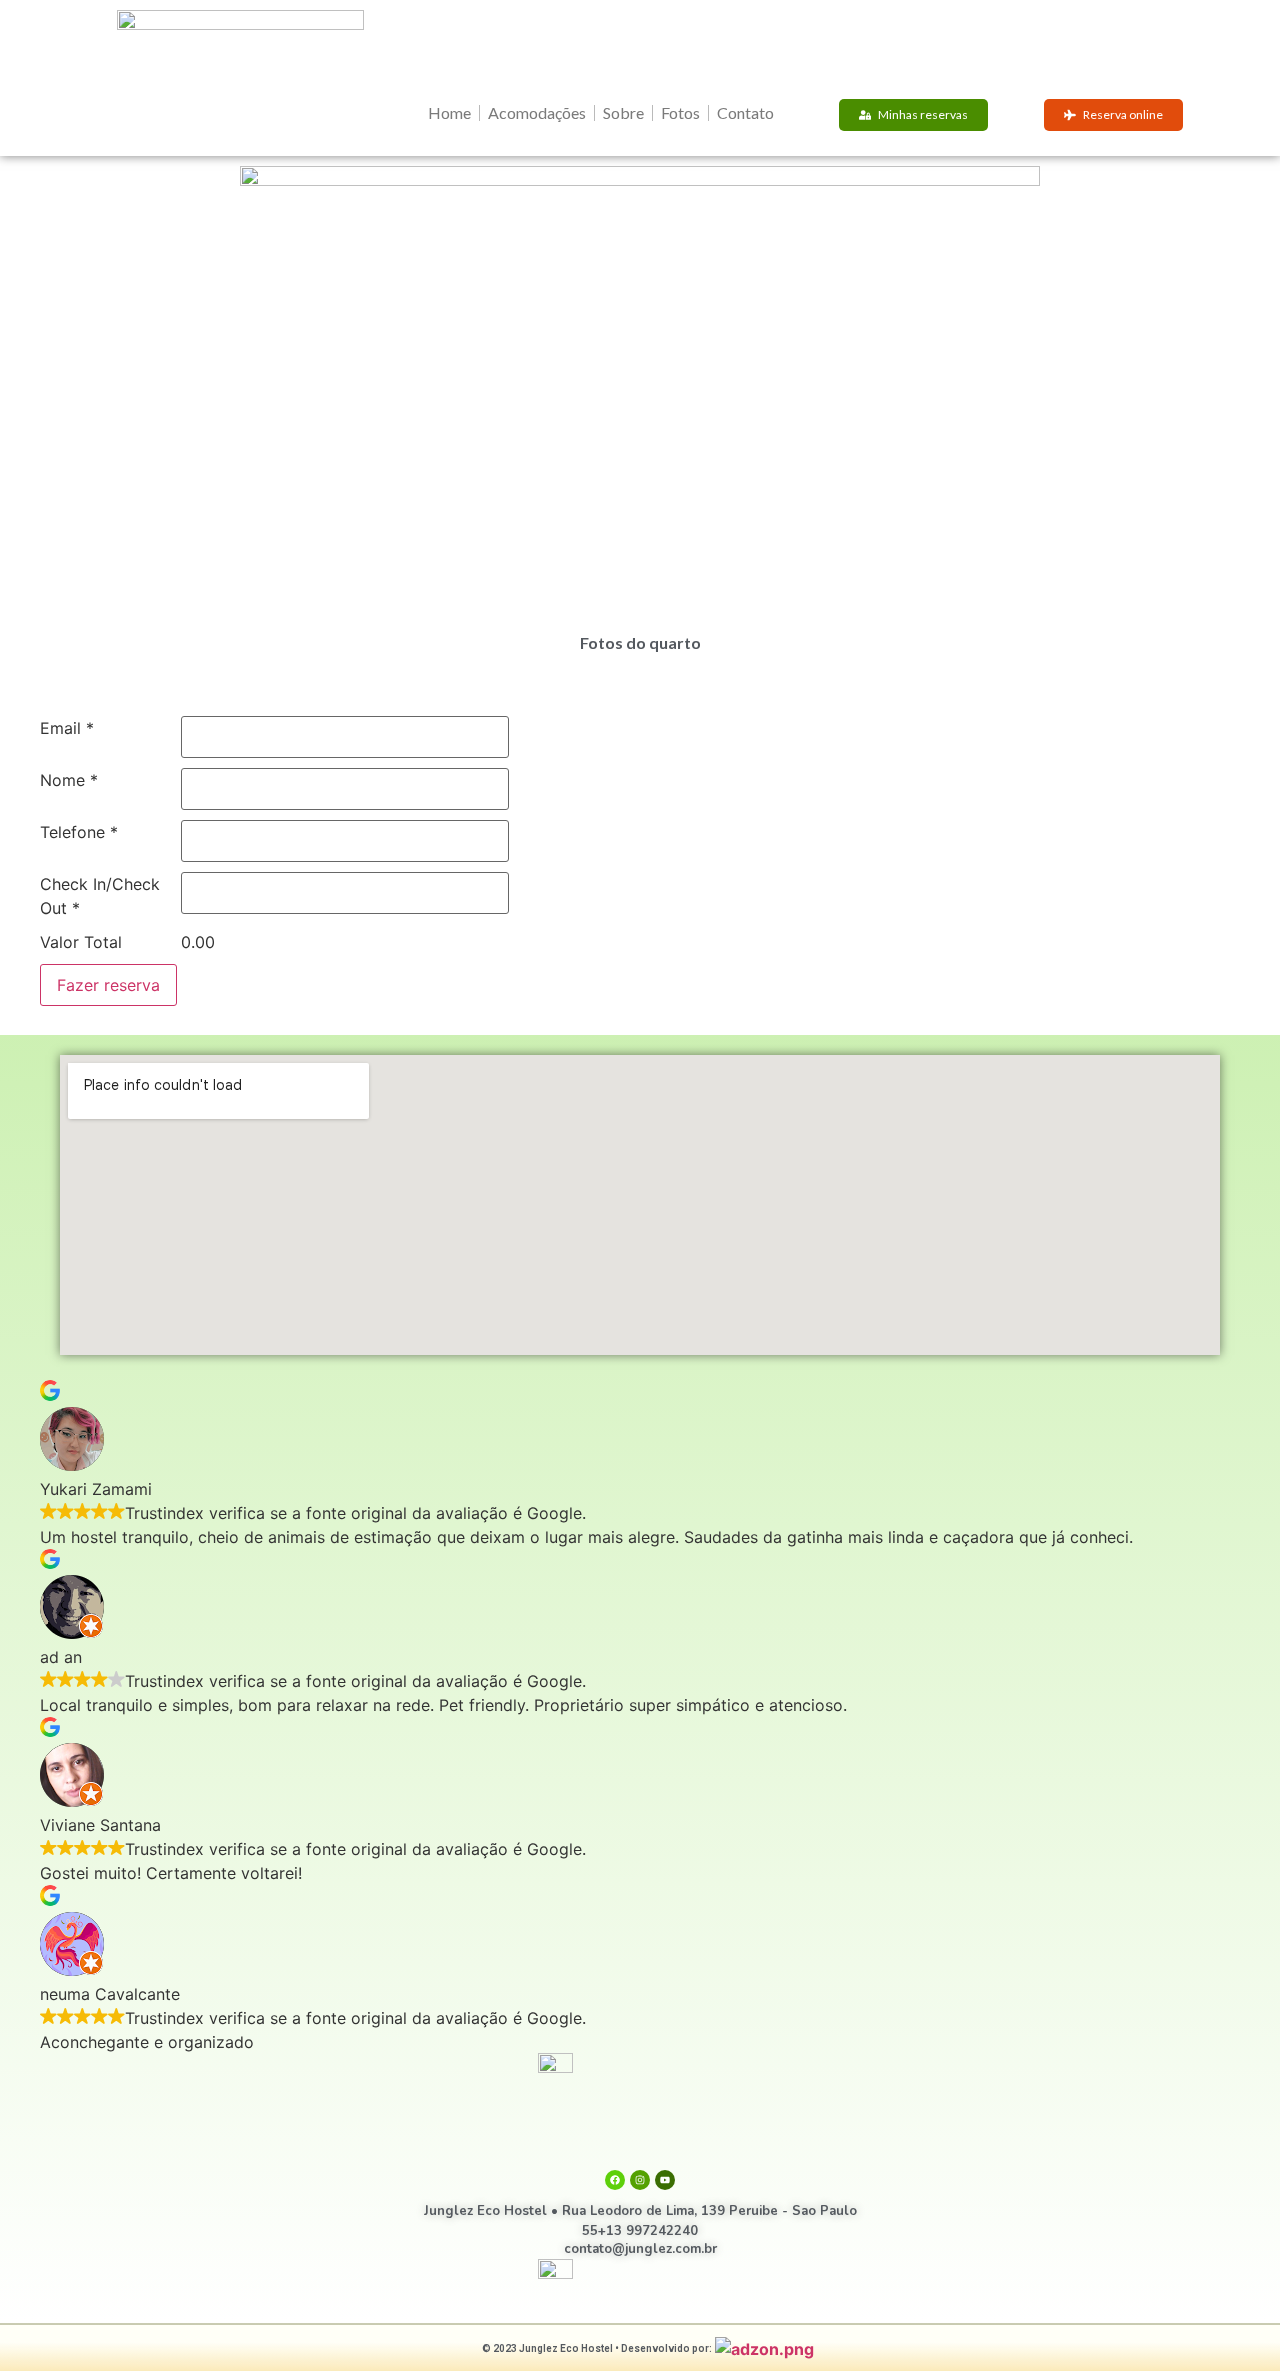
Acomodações (537, 112)
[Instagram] (640, 2180)
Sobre (623, 112)
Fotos (680, 112)
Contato (745, 112)
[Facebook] (615, 2180)
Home (449, 112)
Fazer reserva (108, 985)
